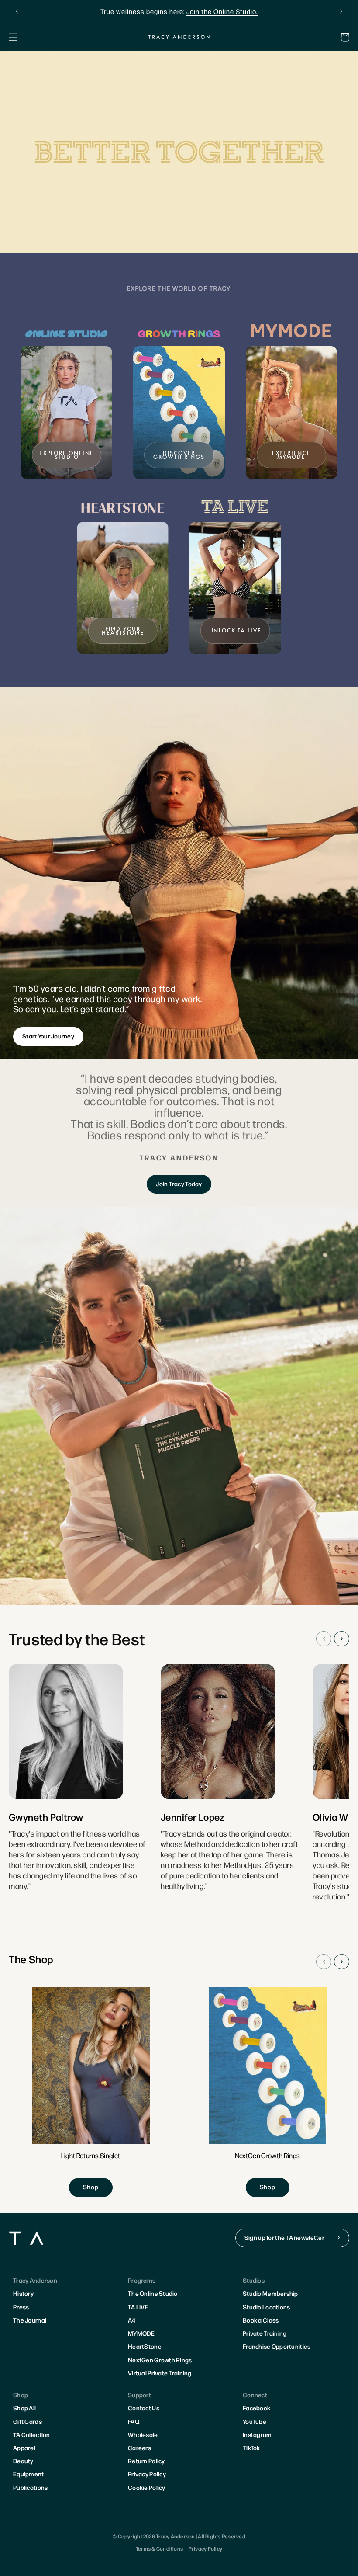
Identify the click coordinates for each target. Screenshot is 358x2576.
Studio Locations (266, 2307)
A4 (132, 2320)
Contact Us (144, 2408)
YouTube (255, 2421)
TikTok (251, 2448)
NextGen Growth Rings (160, 2360)
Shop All (24, 2408)
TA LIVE (138, 2307)
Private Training (265, 2333)
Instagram (257, 2434)
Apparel (24, 2448)
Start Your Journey (48, 1036)
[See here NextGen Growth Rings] (268, 2092)
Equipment (29, 2474)
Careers (139, 2448)
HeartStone (145, 2346)
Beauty (23, 2461)
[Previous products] (324, 1962)
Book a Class (261, 2320)
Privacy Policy (147, 2474)
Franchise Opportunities (277, 2346)
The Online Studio (153, 2293)
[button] (13, 37)
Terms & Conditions (159, 2548)
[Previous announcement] (17, 11)
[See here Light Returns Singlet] (91, 2092)
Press (21, 2307)
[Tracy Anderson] (179, 37)
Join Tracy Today (179, 1184)
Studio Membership (270, 2293)
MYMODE (141, 2333)
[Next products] (342, 1962)
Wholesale (143, 2434)
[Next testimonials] (342, 1639)
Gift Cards (28, 2421)
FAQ (134, 2421)
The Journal (30, 2320)
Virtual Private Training (160, 2373)
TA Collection (32, 2434)
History (23, 2293)
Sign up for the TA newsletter (284, 2237)
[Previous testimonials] (324, 1639)
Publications (30, 2487)
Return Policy (146, 2461)
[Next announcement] (341, 11)
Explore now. (245, 11)
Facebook (256, 2408)
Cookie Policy (147, 2487)
